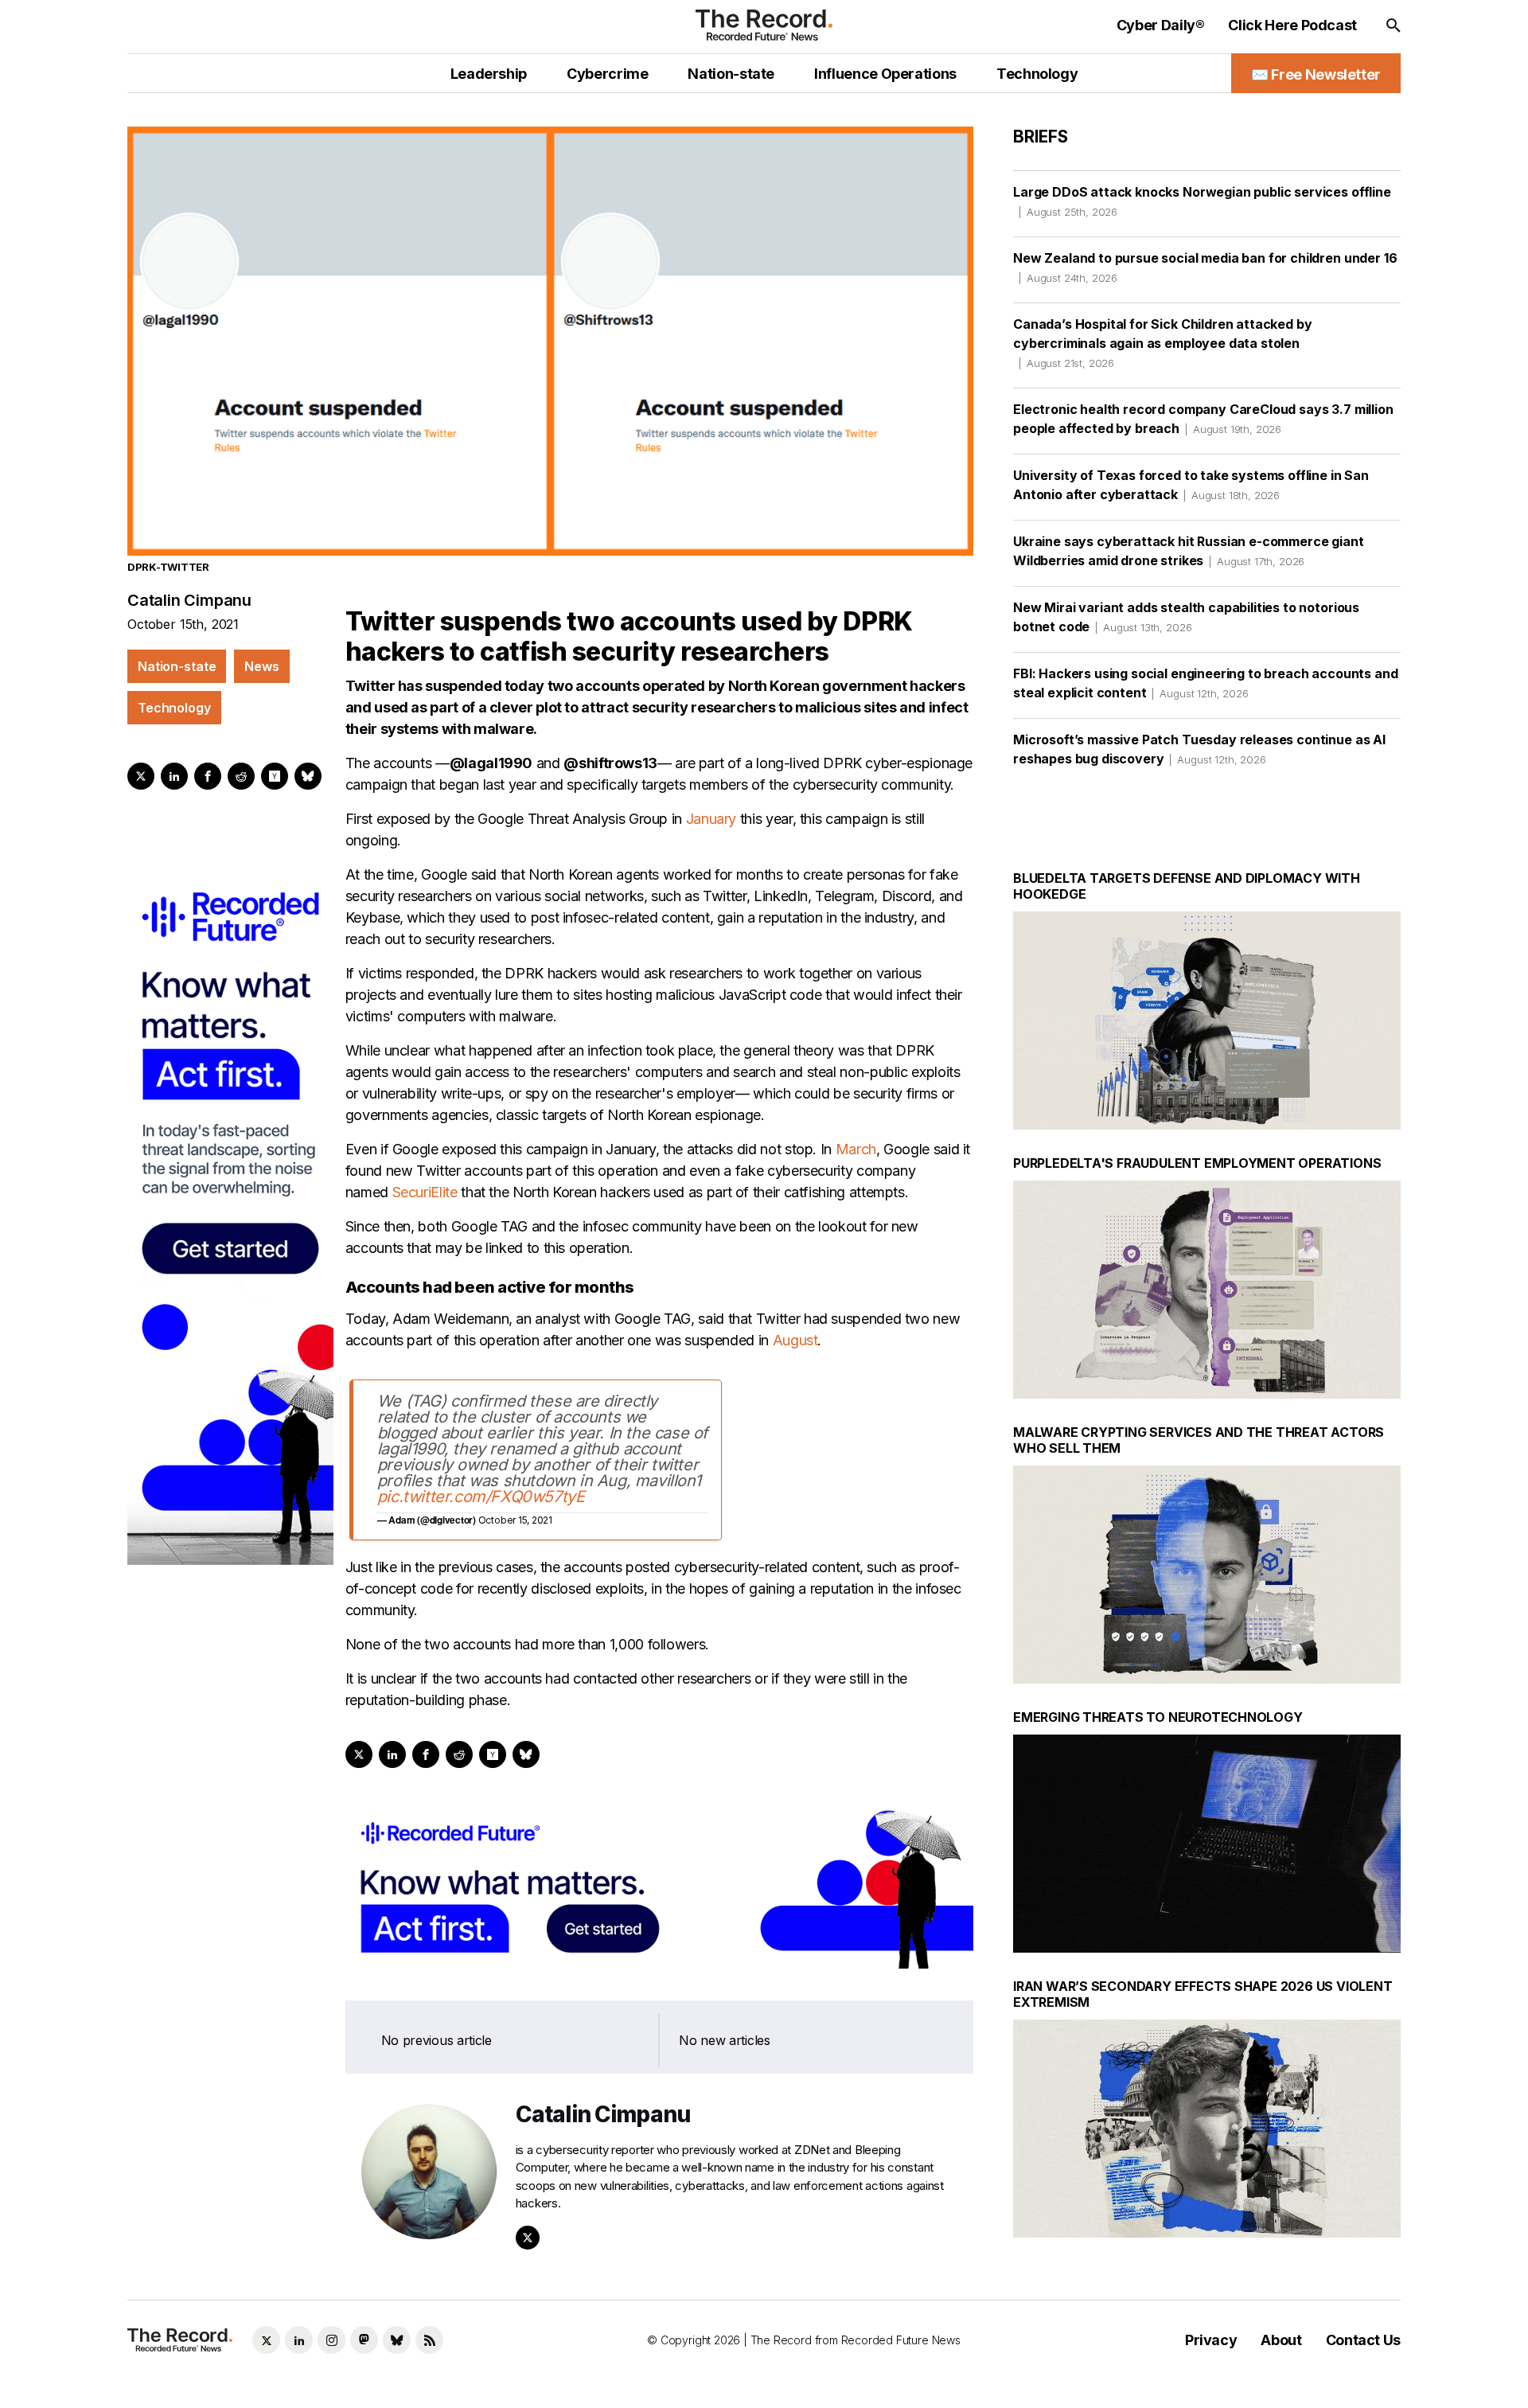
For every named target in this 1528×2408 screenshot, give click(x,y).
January (711, 819)
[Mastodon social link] (364, 2340)
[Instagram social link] (331, 2340)
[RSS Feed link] (429, 2340)
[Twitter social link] (266, 2340)
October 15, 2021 (515, 1520)
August (795, 1340)
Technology (174, 708)
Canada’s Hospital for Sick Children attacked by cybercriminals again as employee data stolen (1162, 343)
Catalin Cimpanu (189, 600)
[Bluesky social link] (397, 2340)
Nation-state (177, 666)
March (856, 1149)
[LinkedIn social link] (299, 2340)
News (261, 666)
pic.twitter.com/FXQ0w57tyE (481, 1497)
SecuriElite (425, 1192)
